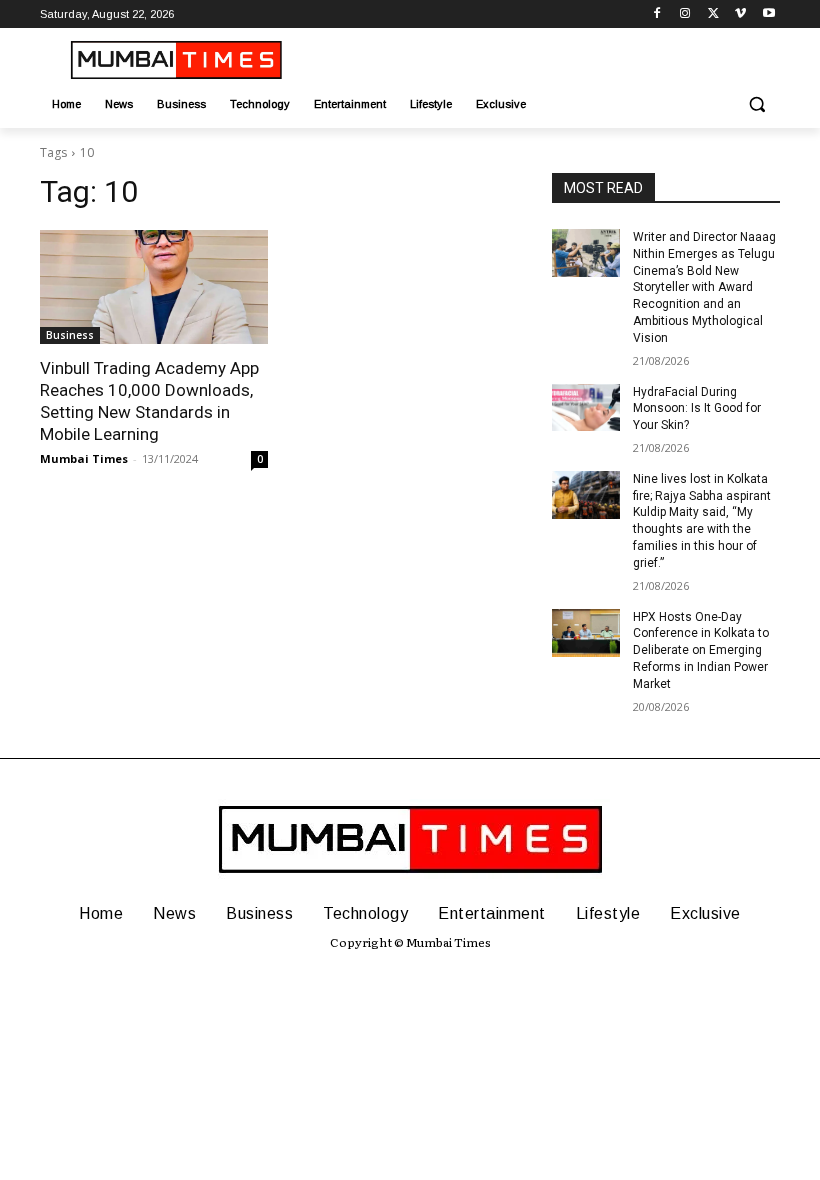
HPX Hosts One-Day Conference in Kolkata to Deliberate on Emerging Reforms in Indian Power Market (701, 650)
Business (70, 335)
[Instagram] (685, 14)
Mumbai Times (84, 458)
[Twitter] (713, 14)
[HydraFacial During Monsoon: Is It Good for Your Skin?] (586, 408)
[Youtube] (768, 14)
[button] (756, 104)
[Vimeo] (740, 14)
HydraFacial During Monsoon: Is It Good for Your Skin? (697, 409)
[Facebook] (657, 14)
